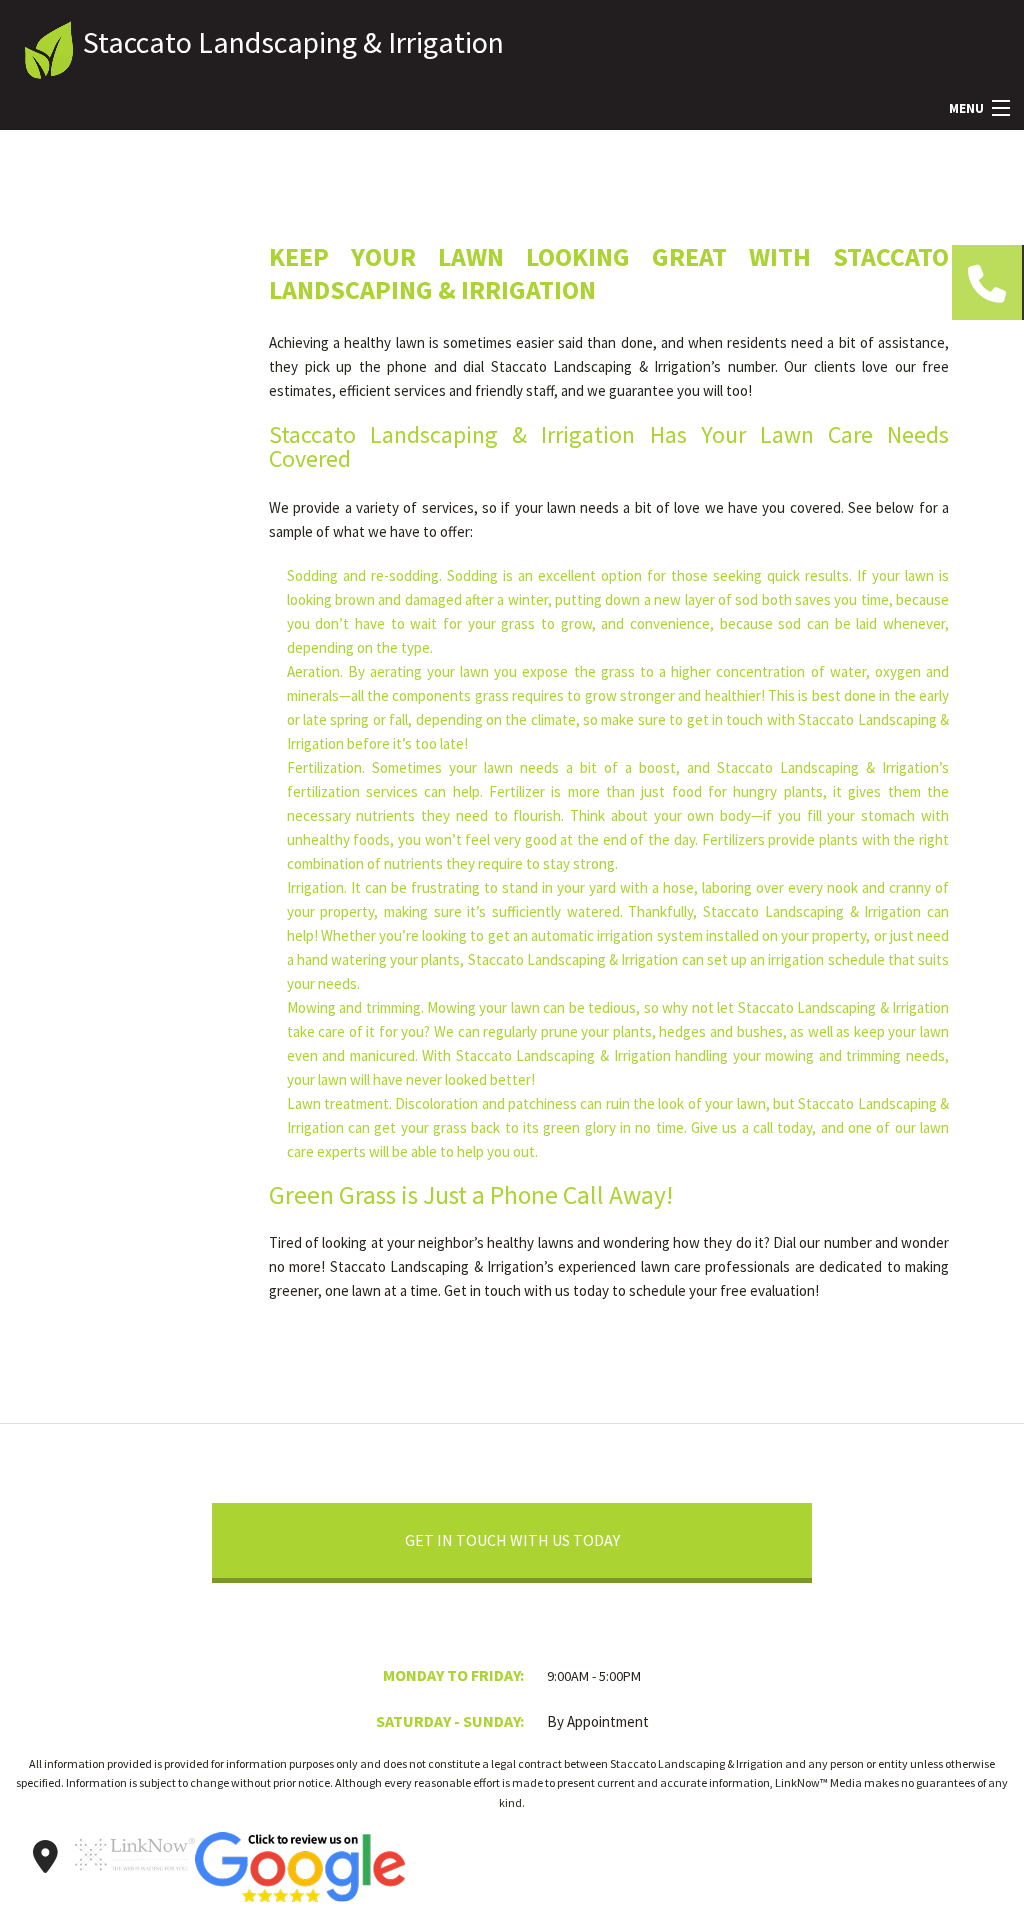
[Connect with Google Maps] (45, 1857)
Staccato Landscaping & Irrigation (293, 42)
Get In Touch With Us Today (512, 1540)
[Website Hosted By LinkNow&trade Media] (135, 1879)
